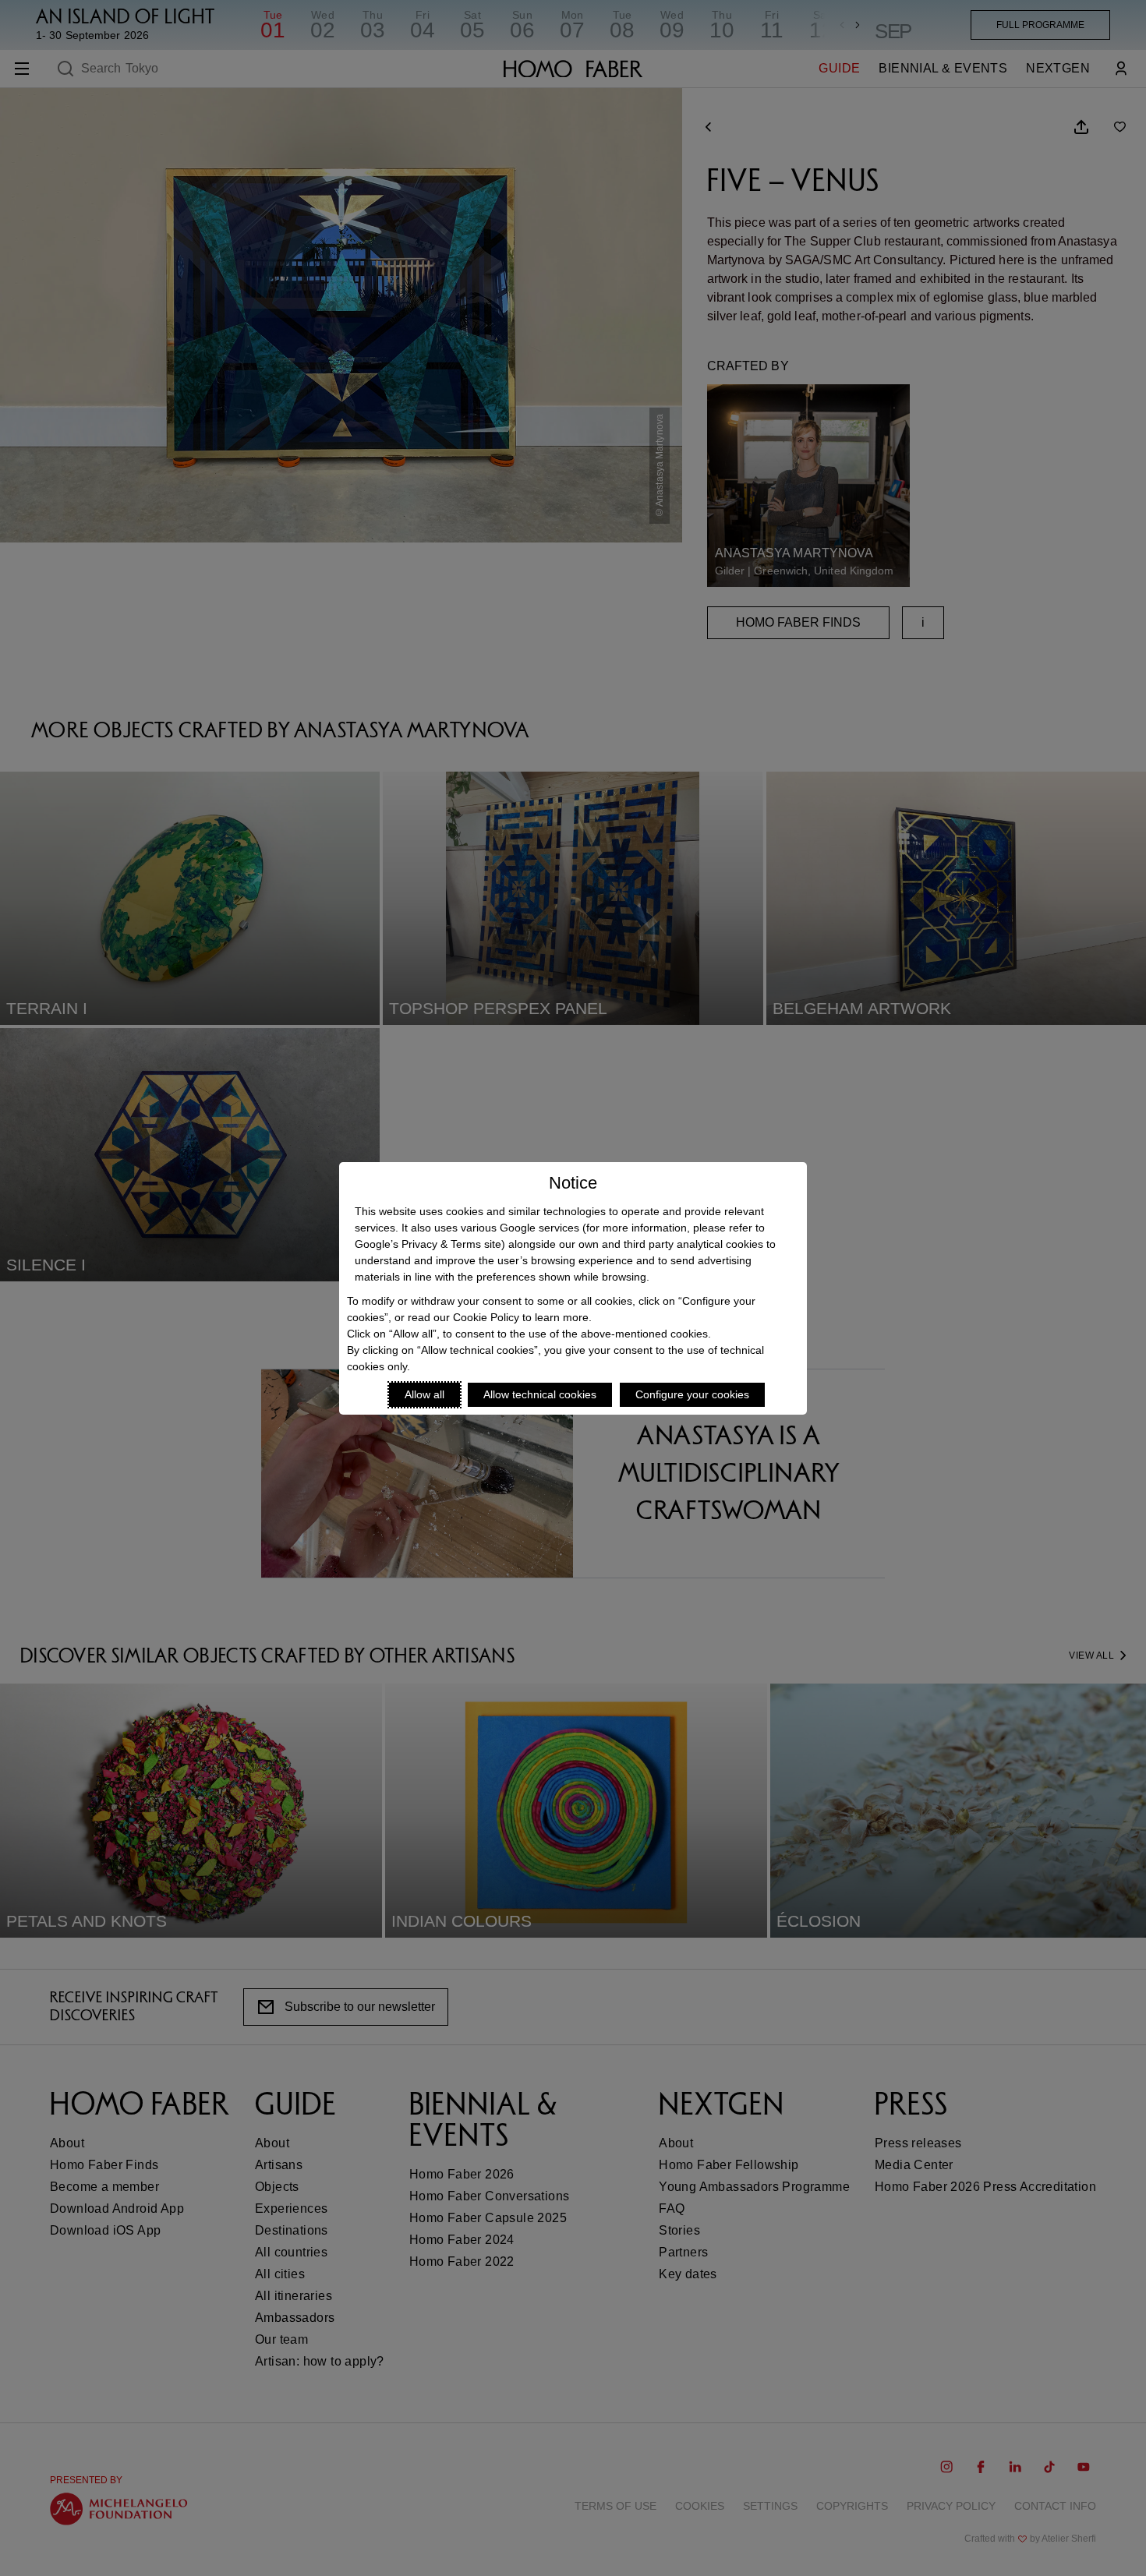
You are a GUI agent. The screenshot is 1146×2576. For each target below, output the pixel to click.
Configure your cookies (692, 1394)
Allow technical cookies (540, 1394)
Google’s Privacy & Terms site (428, 1244)
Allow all (424, 1394)
